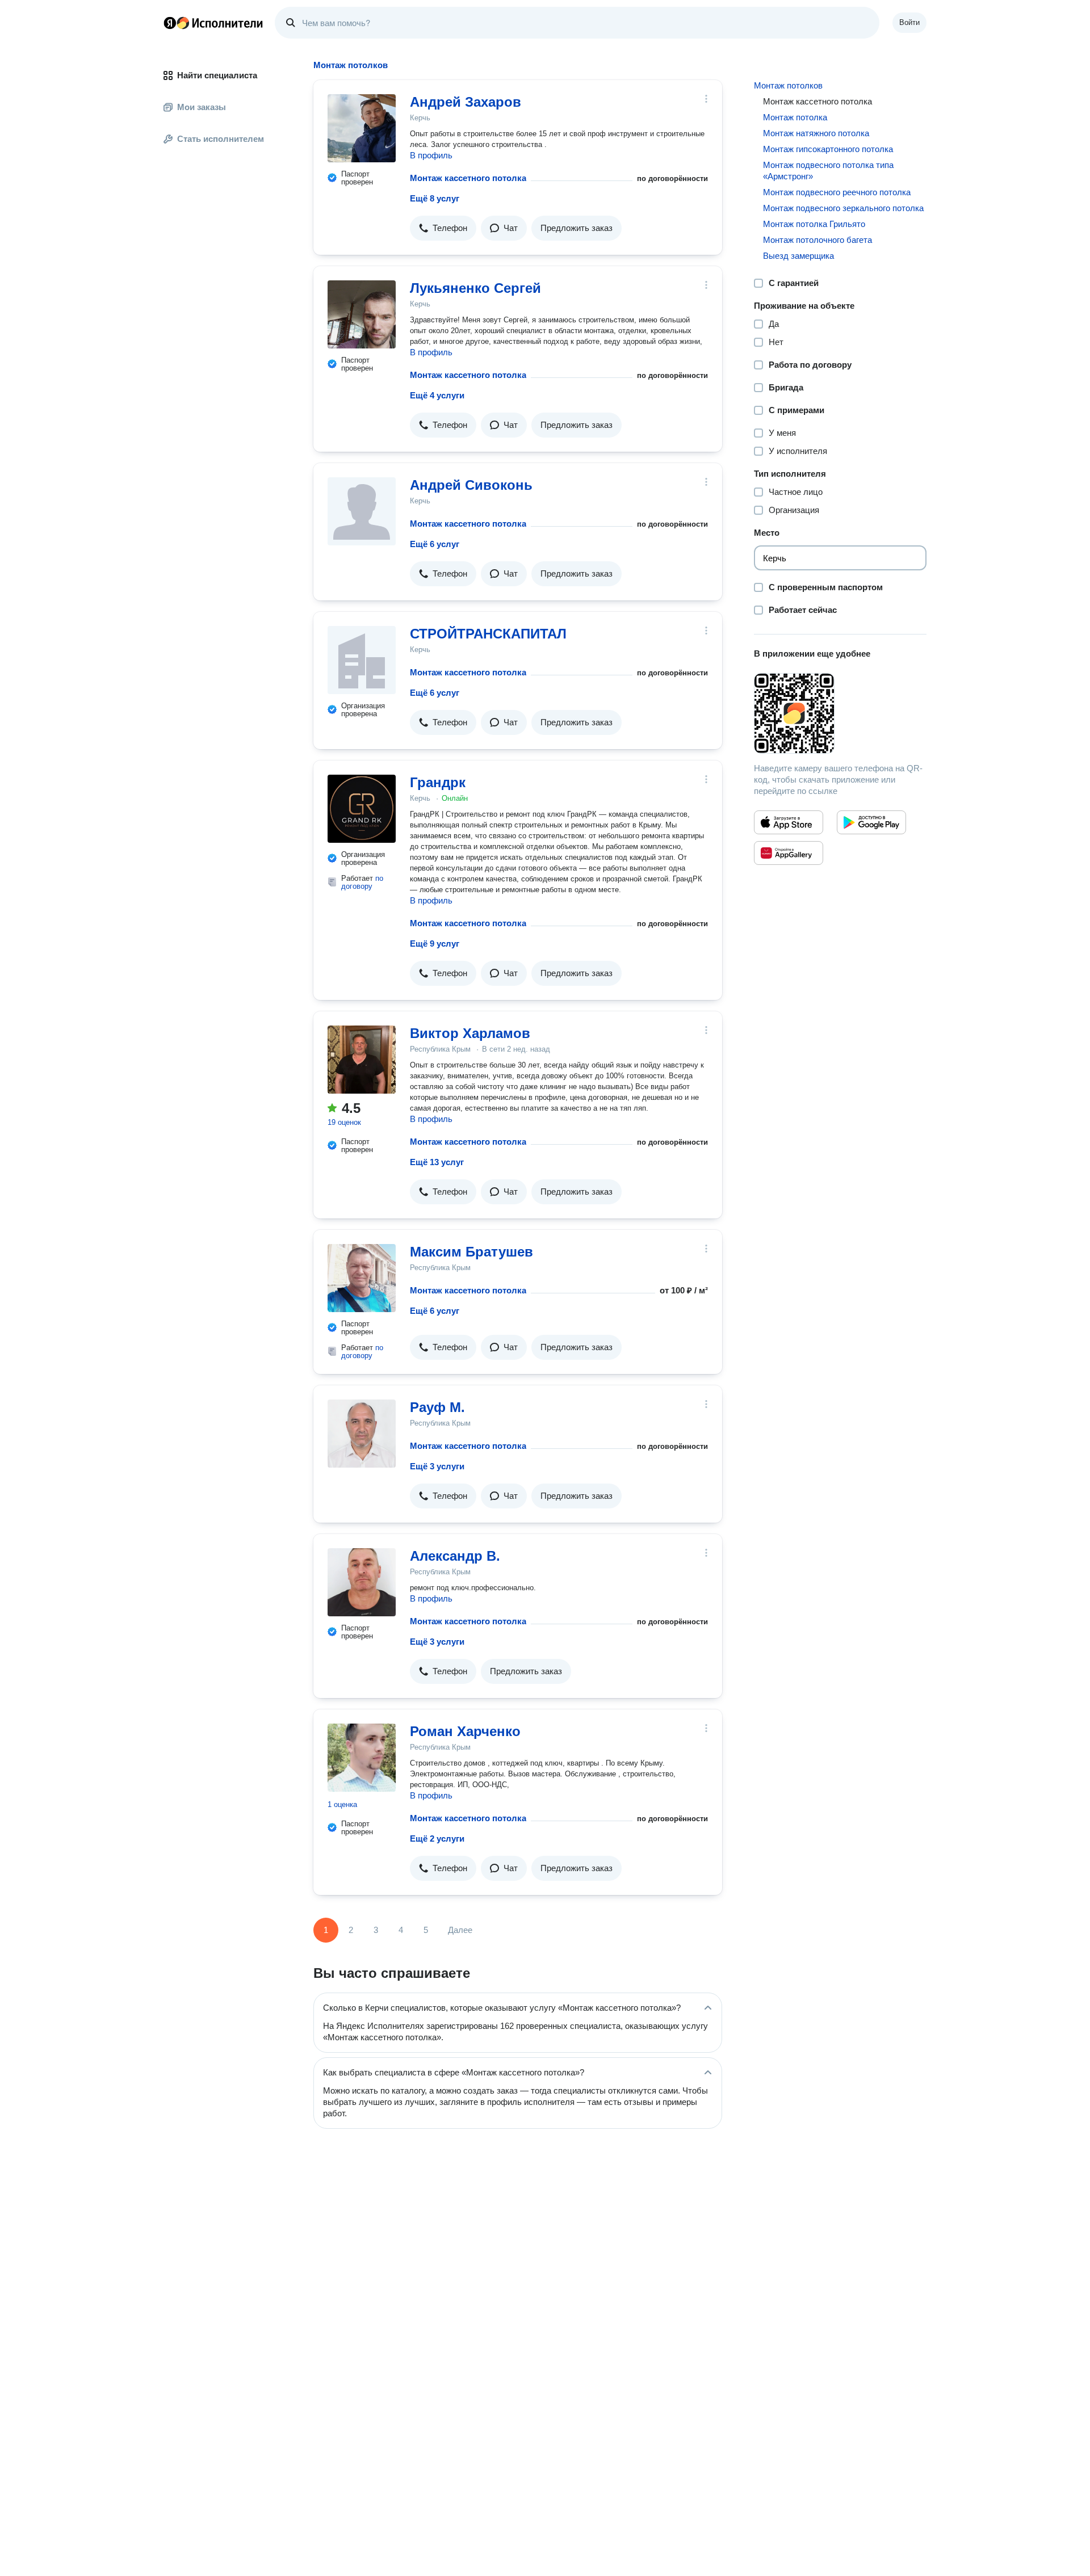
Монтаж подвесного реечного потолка (837, 192)
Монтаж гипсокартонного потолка (828, 149)
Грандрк (438, 782)
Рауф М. (437, 1407)
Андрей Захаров (466, 102)
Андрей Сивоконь (471, 485)
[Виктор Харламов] (362, 1060)
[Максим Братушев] (362, 1278)
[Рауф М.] (362, 1434)
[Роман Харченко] (362, 1758)
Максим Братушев (471, 1252)
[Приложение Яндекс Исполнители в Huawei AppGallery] (789, 853)
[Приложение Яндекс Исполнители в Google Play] (871, 822)
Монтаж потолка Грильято (814, 224)
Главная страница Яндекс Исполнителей (213, 23)
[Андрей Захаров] (362, 128)
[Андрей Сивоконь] (362, 511)
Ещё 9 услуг (435, 944)
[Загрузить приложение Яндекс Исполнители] (840, 713)
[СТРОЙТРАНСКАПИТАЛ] (362, 660)
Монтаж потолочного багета (817, 240)
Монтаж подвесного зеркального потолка (843, 208)
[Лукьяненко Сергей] (362, 314)
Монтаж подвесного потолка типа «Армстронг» (828, 171)
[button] (443, 228)
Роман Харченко (465, 1731)
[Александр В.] (362, 1582)
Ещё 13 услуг (437, 1162)
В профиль (431, 155)
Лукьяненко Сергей (475, 288)
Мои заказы (202, 107)
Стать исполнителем (221, 139)
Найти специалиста (217, 75)
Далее (460, 1930)
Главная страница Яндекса (170, 23)
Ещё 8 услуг (435, 198)
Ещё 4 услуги (437, 395)
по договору (362, 882)
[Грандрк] (362, 809)
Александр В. (455, 1556)
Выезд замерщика (798, 256)
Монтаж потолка (795, 117)
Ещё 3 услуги (437, 1466)
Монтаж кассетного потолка (468, 178)
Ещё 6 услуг (435, 544)
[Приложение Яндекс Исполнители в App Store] (789, 822)
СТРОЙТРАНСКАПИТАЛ (488, 634)
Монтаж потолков (788, 85)
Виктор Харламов (470, 1033)
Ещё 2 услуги (437, 1839)
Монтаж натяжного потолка (816, 133)
